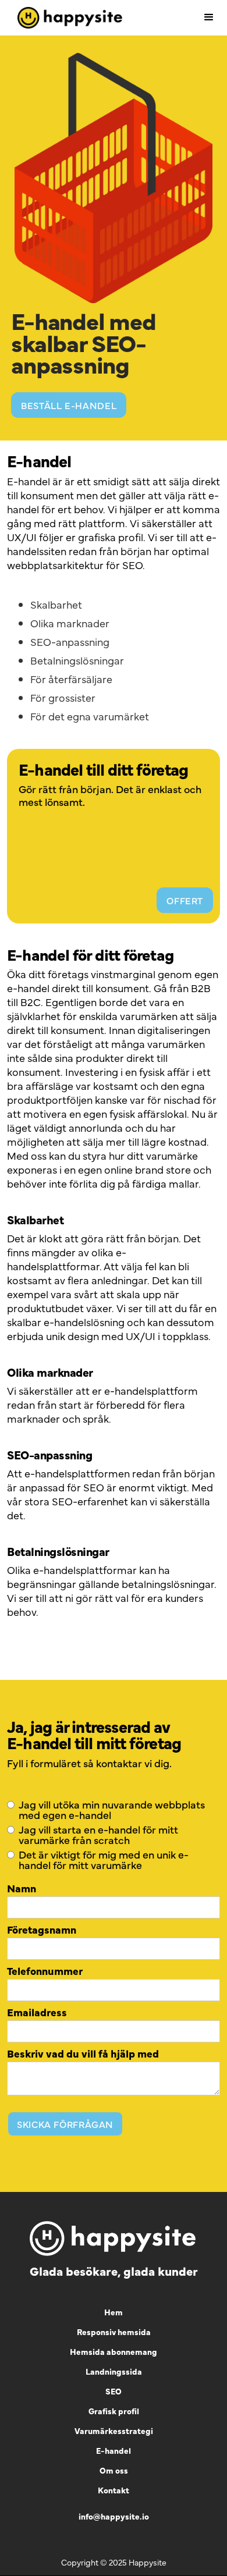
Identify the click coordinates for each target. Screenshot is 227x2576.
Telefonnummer (45, 1971)
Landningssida (114, 2371)
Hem (114, 2312)
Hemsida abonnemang (114, 2351)
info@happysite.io (114, 2516)
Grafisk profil (114, 2411)
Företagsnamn (42, 1930)
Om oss (114, 2470)
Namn (22, 1888)
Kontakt (114, 2490)
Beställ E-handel (69, 405)
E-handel (114, 2450)
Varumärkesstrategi (114, 2431)
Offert (185, 900)
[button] (209, 17)
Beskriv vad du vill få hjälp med (83, 2053)
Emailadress (37, 2012)
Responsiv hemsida (114, 2332)
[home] (67, 18)
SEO (132, 565)
